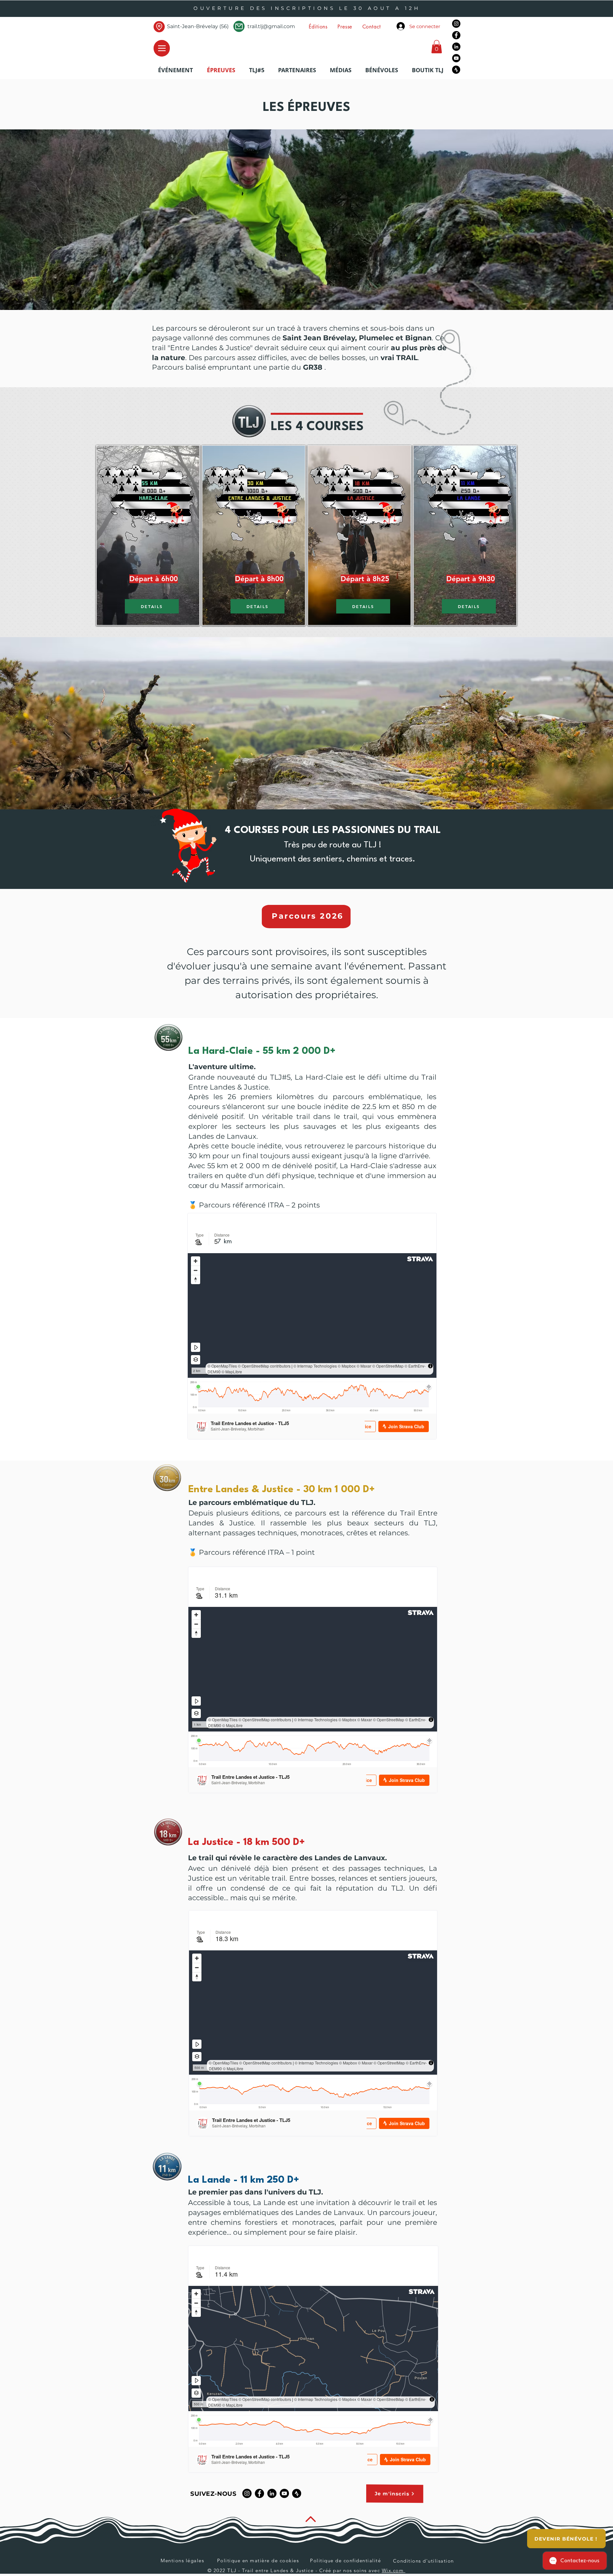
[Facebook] (456, 35)
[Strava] (456, 70)
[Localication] (159, 27)
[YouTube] (456, 58)
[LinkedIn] (456, 47)
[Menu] (162, 48)
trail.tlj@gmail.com (271, 26)
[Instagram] (456, 24)
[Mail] (239, 26)
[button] (318, 27)
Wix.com (394, 2570)
